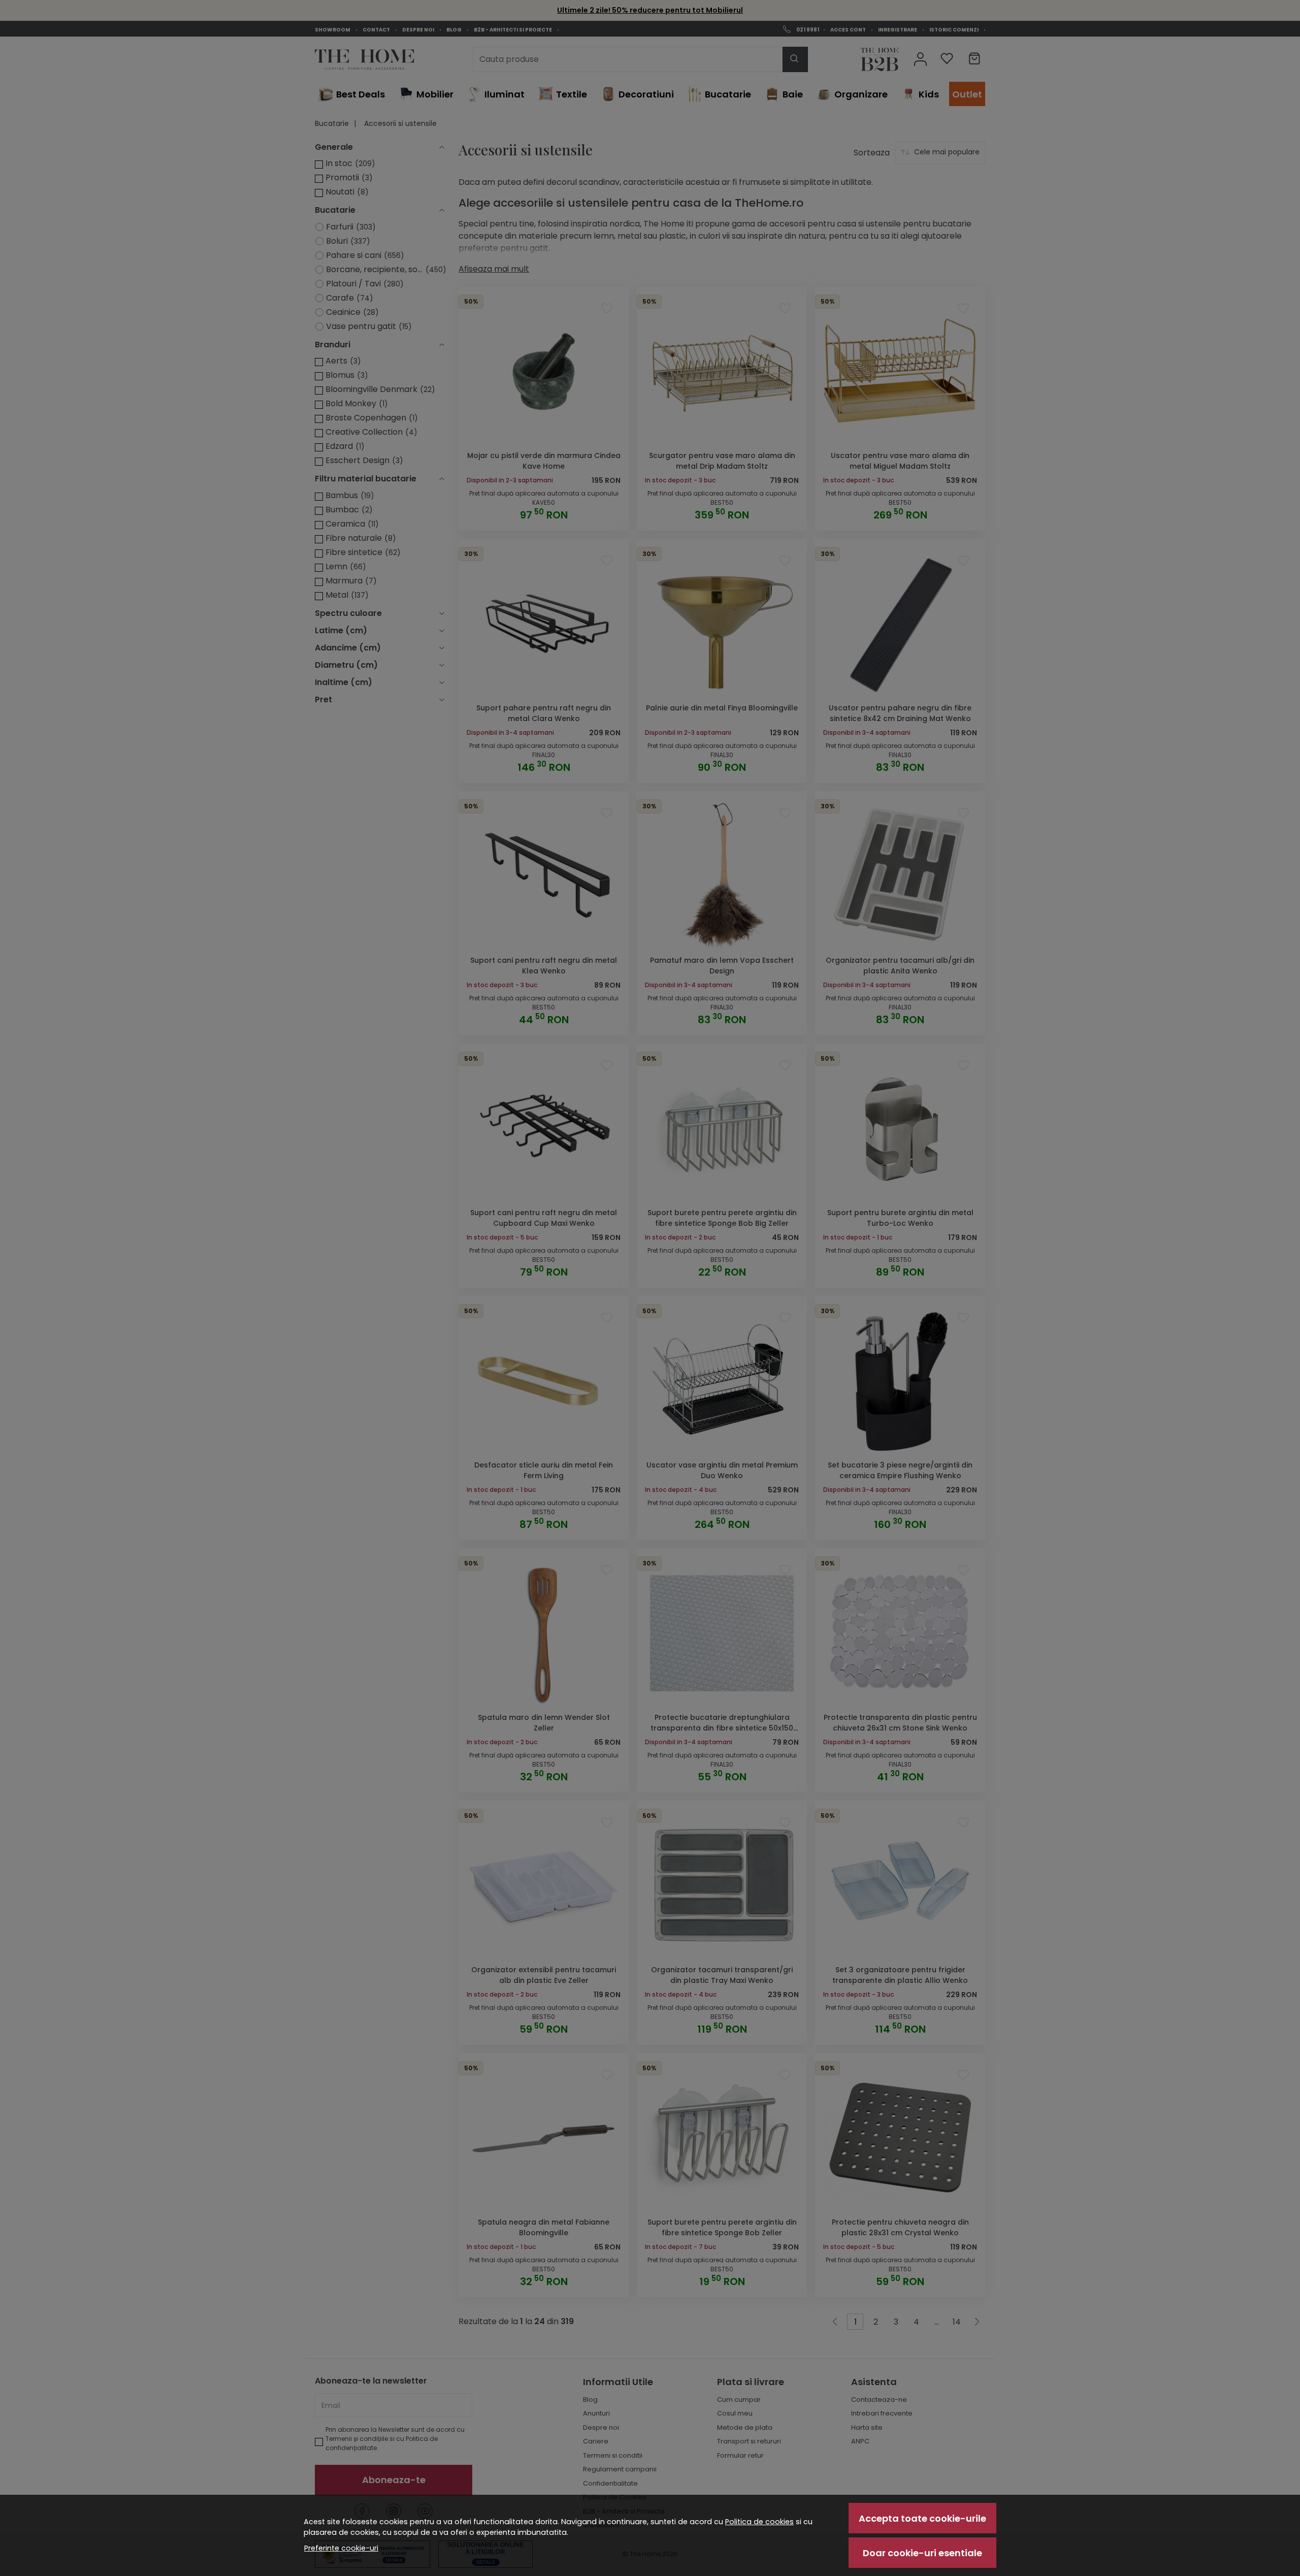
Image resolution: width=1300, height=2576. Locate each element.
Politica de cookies (759, 2522)
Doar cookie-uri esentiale (922, 2553)
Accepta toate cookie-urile (922, 2518)
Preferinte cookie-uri (341, 2548)
